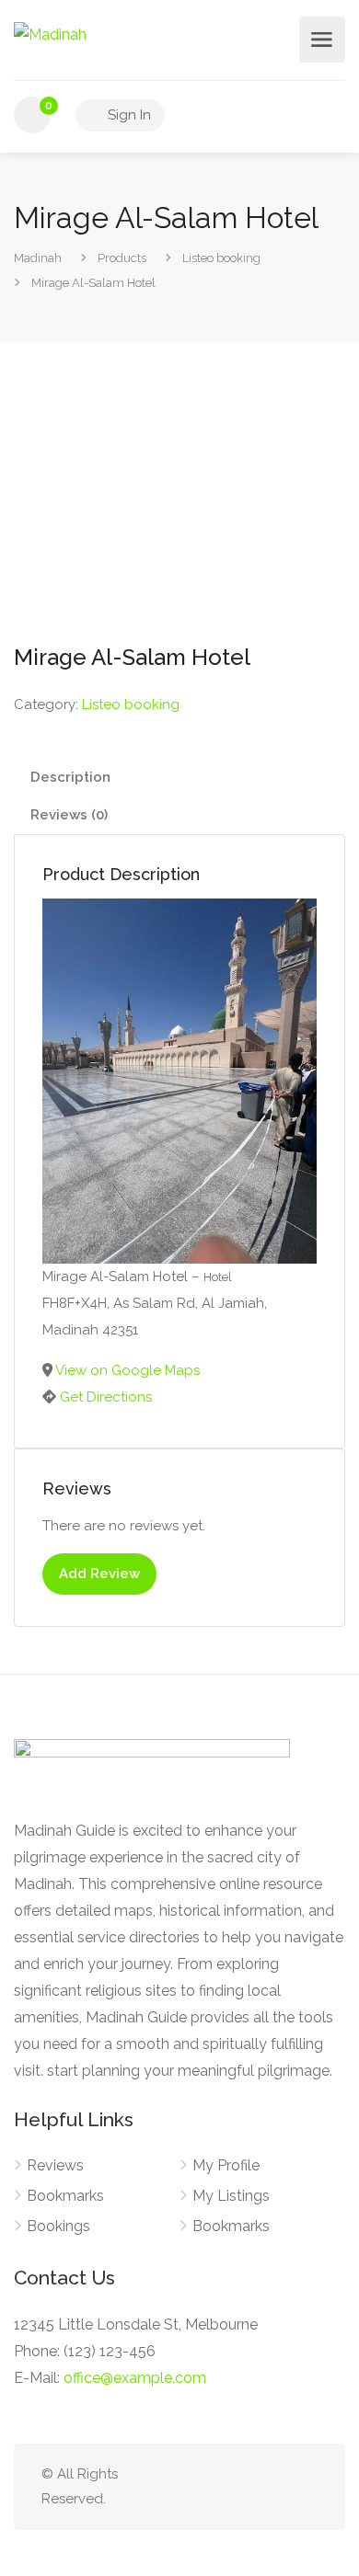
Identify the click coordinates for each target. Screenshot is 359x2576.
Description (70, 777)
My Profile (226, 2165)
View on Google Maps (127, 1370)
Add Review (99, 1574)
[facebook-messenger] (276, 2487)
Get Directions (106, 1397)
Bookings (58, 2226)
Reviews (55, 2165)
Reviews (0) (69, 815)
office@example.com (135, 2378)
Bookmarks (65, 2196)
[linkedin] (245, 2487)
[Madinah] (50, 34)
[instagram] (306, 2487)
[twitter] (215, 2487)
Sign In (127, 115)
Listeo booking (131, 704)
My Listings (231, 2196)
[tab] (179, 778)
